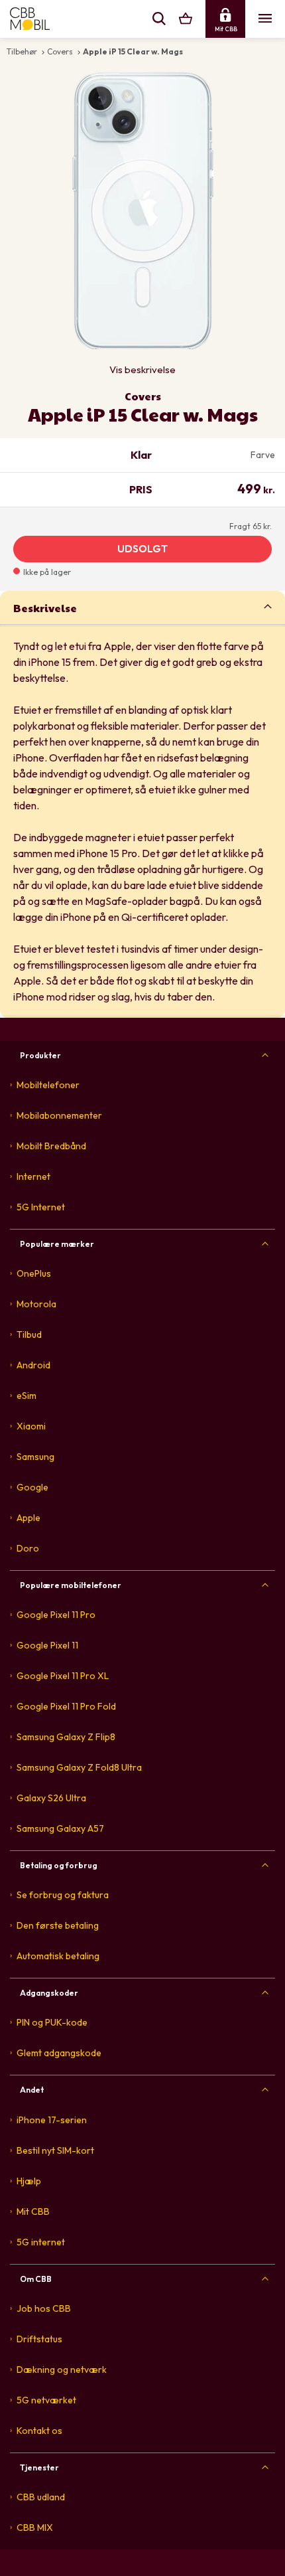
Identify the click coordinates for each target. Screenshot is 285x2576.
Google (32, 1487)
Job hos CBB (44, 2308)
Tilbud (29, 1334)
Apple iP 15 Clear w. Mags (133, 51)
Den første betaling (58, 1925)
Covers (60, 51)
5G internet (41, 2242)
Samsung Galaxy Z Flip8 (66, 1737)
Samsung (35, 1457)
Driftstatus (39, 2339)
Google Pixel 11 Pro (56, 1615)
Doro (28, 1548)
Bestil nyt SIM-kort (55, 2150)
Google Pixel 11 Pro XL (63, 1676)
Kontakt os (39, 2431)
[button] (142, 607)
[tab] (142, 607)
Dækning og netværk (62, 2370)
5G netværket (46, 2400)
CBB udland (41, 2497)
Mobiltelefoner (48, 1085)
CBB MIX (35, 2528)
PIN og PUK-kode (52, 2022)
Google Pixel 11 (47, 1645)
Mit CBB (33, 2212)
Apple (28, 1518)
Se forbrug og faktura (63, 1895)
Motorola (36, 1304)
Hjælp (29, 2181)
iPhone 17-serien (52, 2120)
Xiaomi (31, 1426)
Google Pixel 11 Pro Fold (66, 1706)
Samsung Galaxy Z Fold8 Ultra (79, 1767)
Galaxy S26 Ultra (51, 1798)
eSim (27, 1396)
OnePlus (34, 1273)
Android (33, 1365)
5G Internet (41, 1207)
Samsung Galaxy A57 (60, 1828)
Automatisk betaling (58, 1956)
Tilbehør (22, 51)
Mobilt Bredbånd (51, 1146)
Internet (33, 1176)
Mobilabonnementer (59, 1115)
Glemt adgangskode (59, 2053)
